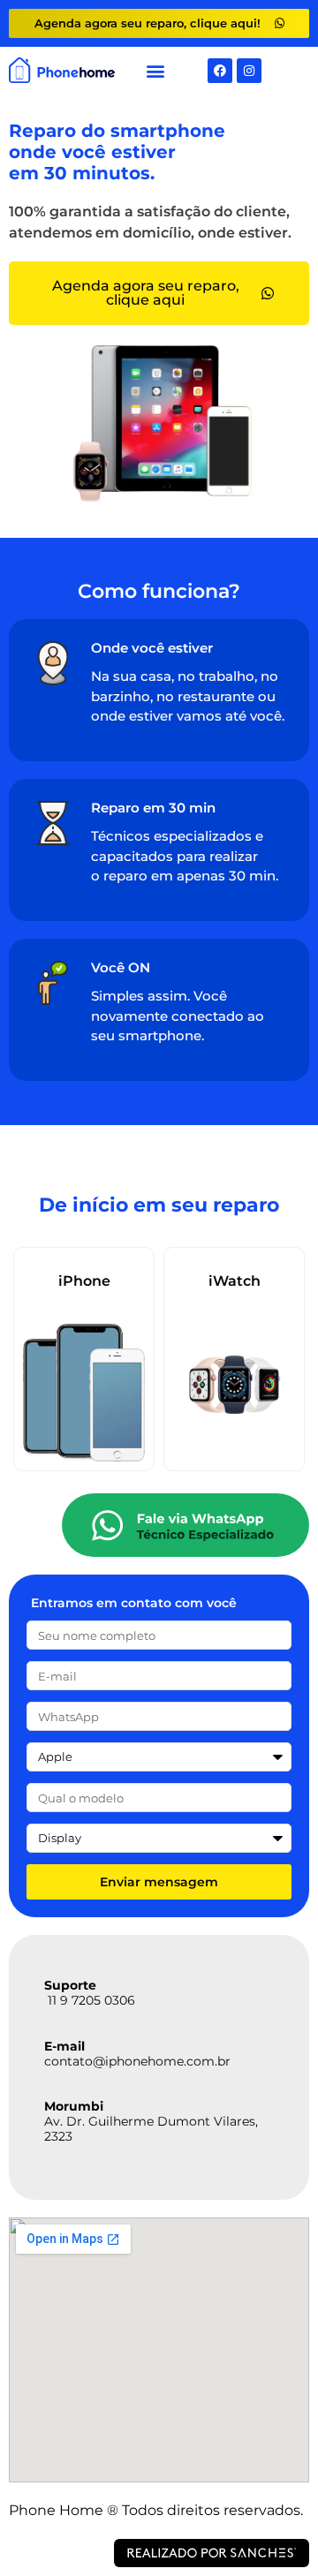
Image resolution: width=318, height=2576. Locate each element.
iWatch (235, 1281)
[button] (156, 70)
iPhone (84, 1281)
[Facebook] (220, 71)
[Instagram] (249, 71)
